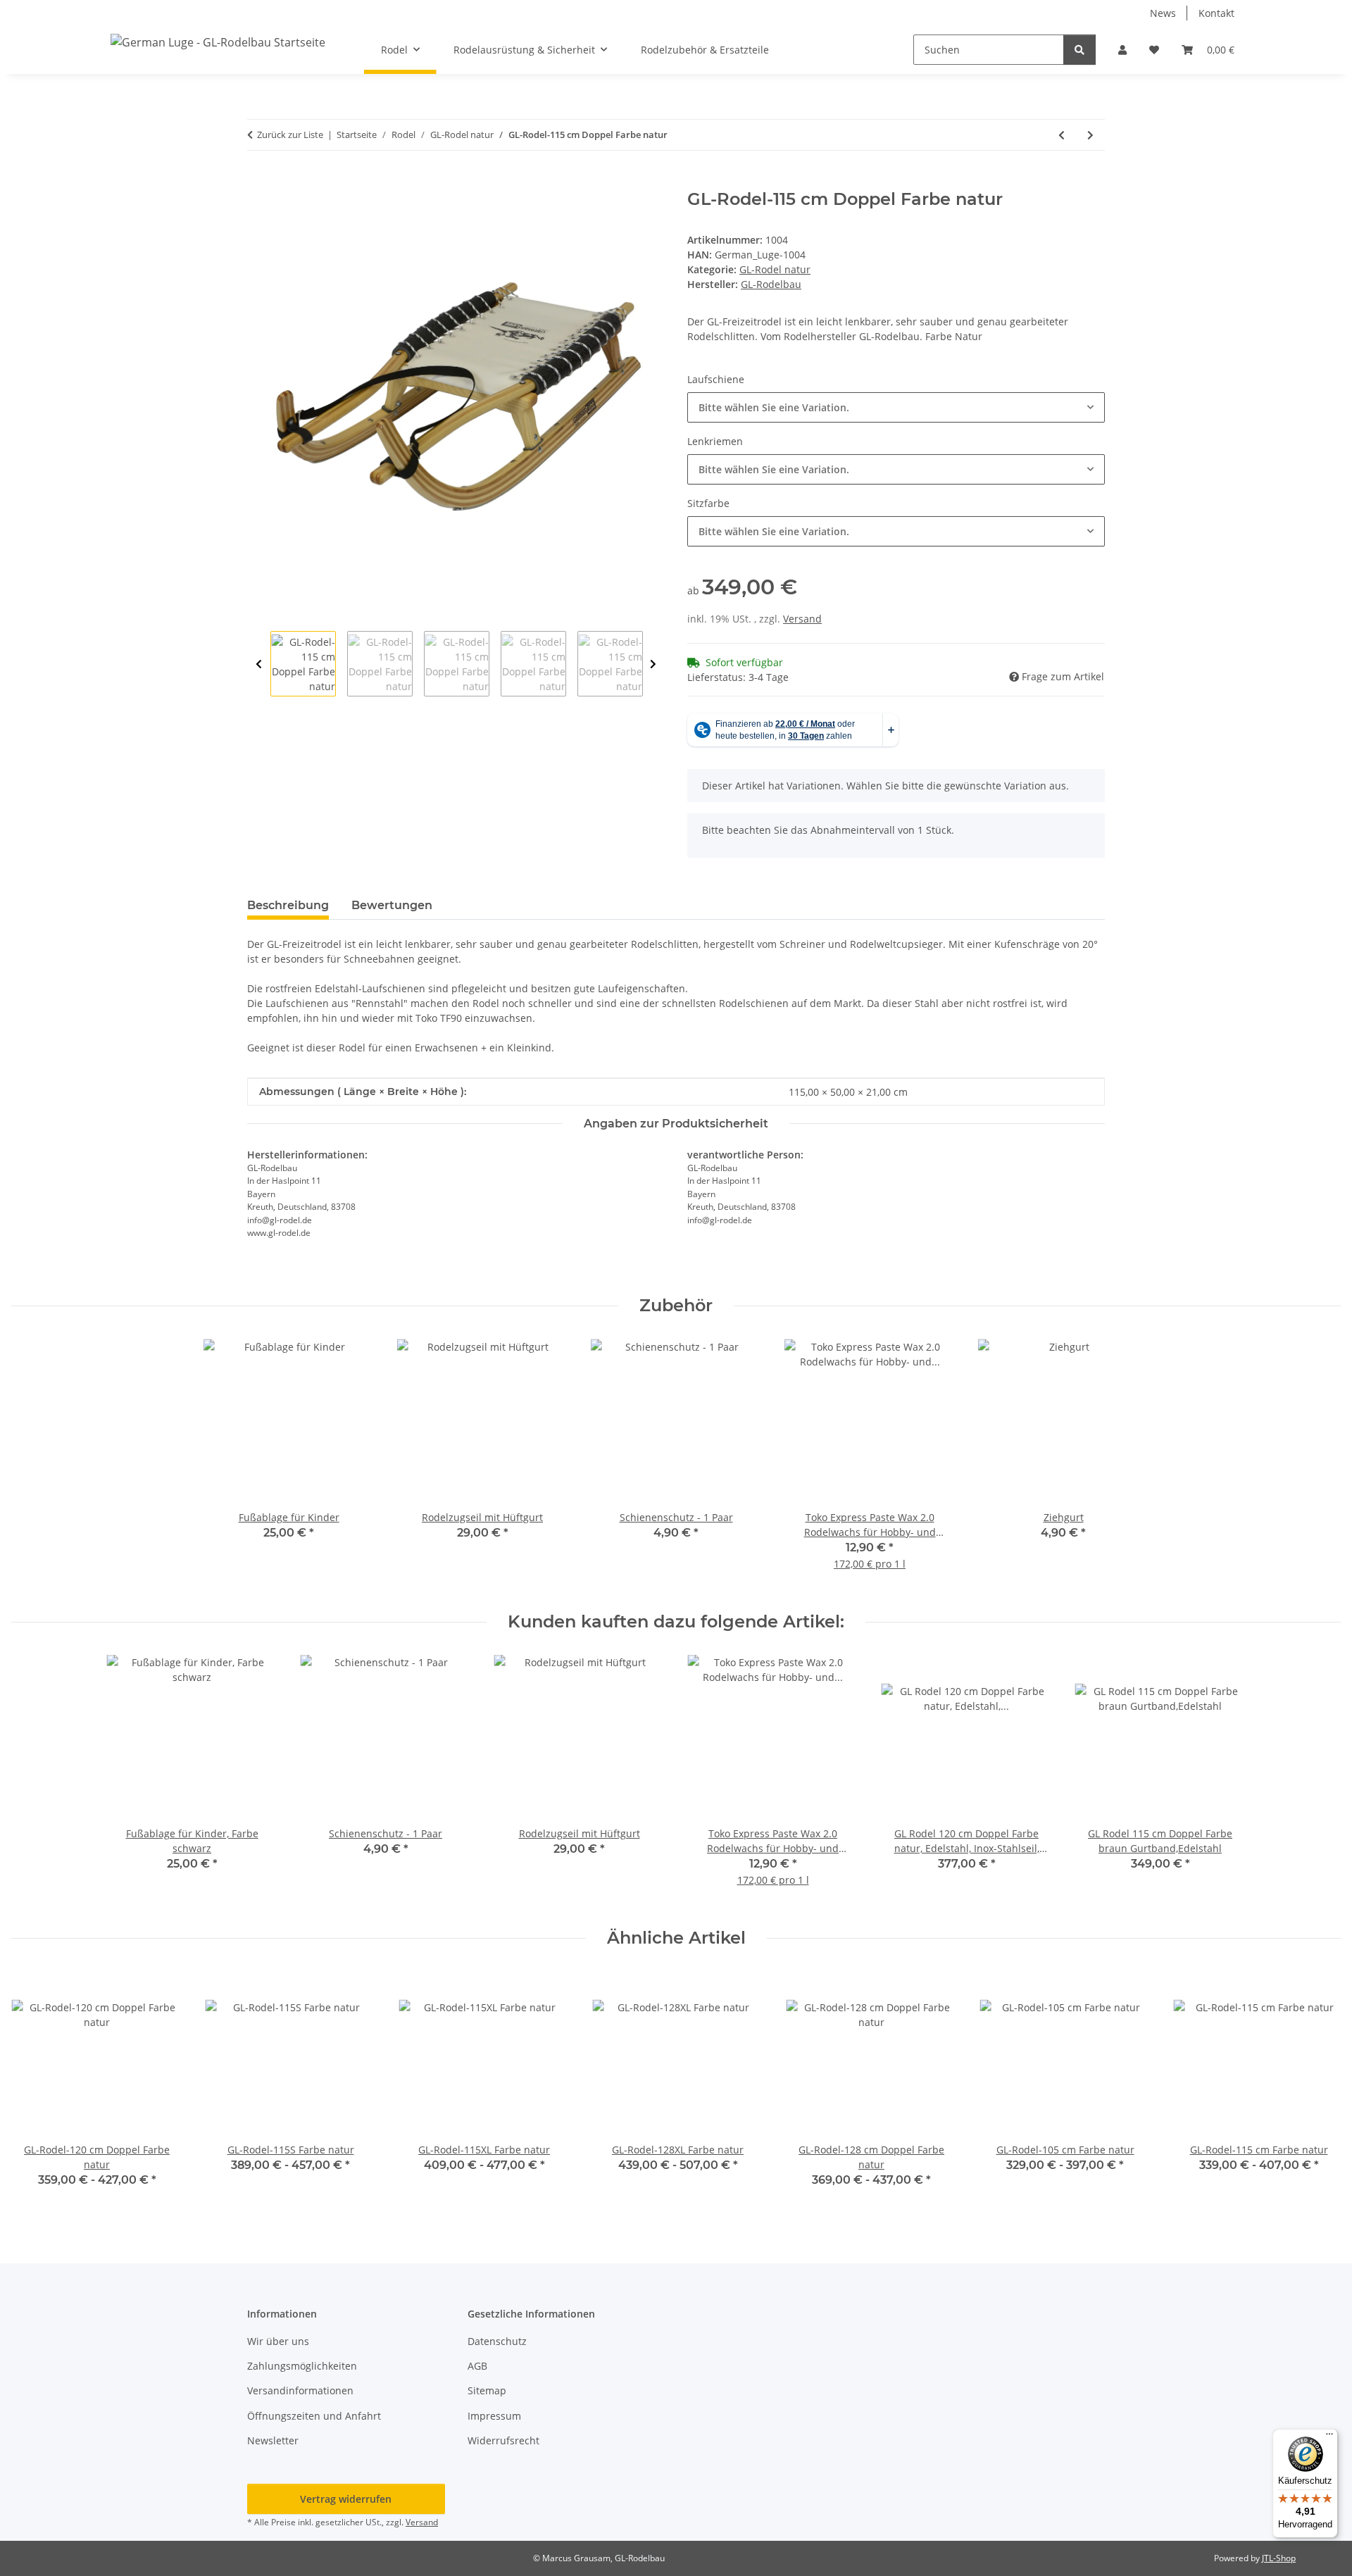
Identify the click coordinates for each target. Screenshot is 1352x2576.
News (1163, 13)
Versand (802, 619)
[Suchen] (1079, 50)
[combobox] (896, 407)
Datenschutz (497, 2341)
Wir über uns (278, 2341)
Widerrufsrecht (503, 2440)
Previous (259, 664)
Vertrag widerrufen (346, 2499)
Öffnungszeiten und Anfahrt (314, 2416)
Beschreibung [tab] (288, 905)
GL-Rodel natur (775, 269)
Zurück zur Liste (290, 135)
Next (653, 664)
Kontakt (1216, 13)
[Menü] (1329, 2437)
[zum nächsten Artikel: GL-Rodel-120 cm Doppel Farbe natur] (1090, 135)
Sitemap (487, 2390)
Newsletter (273, 2440)
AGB (477, 2366)
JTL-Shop (1279, 2558)
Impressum (494, 2416)
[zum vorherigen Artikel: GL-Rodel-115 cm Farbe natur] (1062, 135)
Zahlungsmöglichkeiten (302, 2366)
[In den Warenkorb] (258, 182)
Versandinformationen (300, 2390)
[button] (1122, 50)
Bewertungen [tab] (392, 905)
